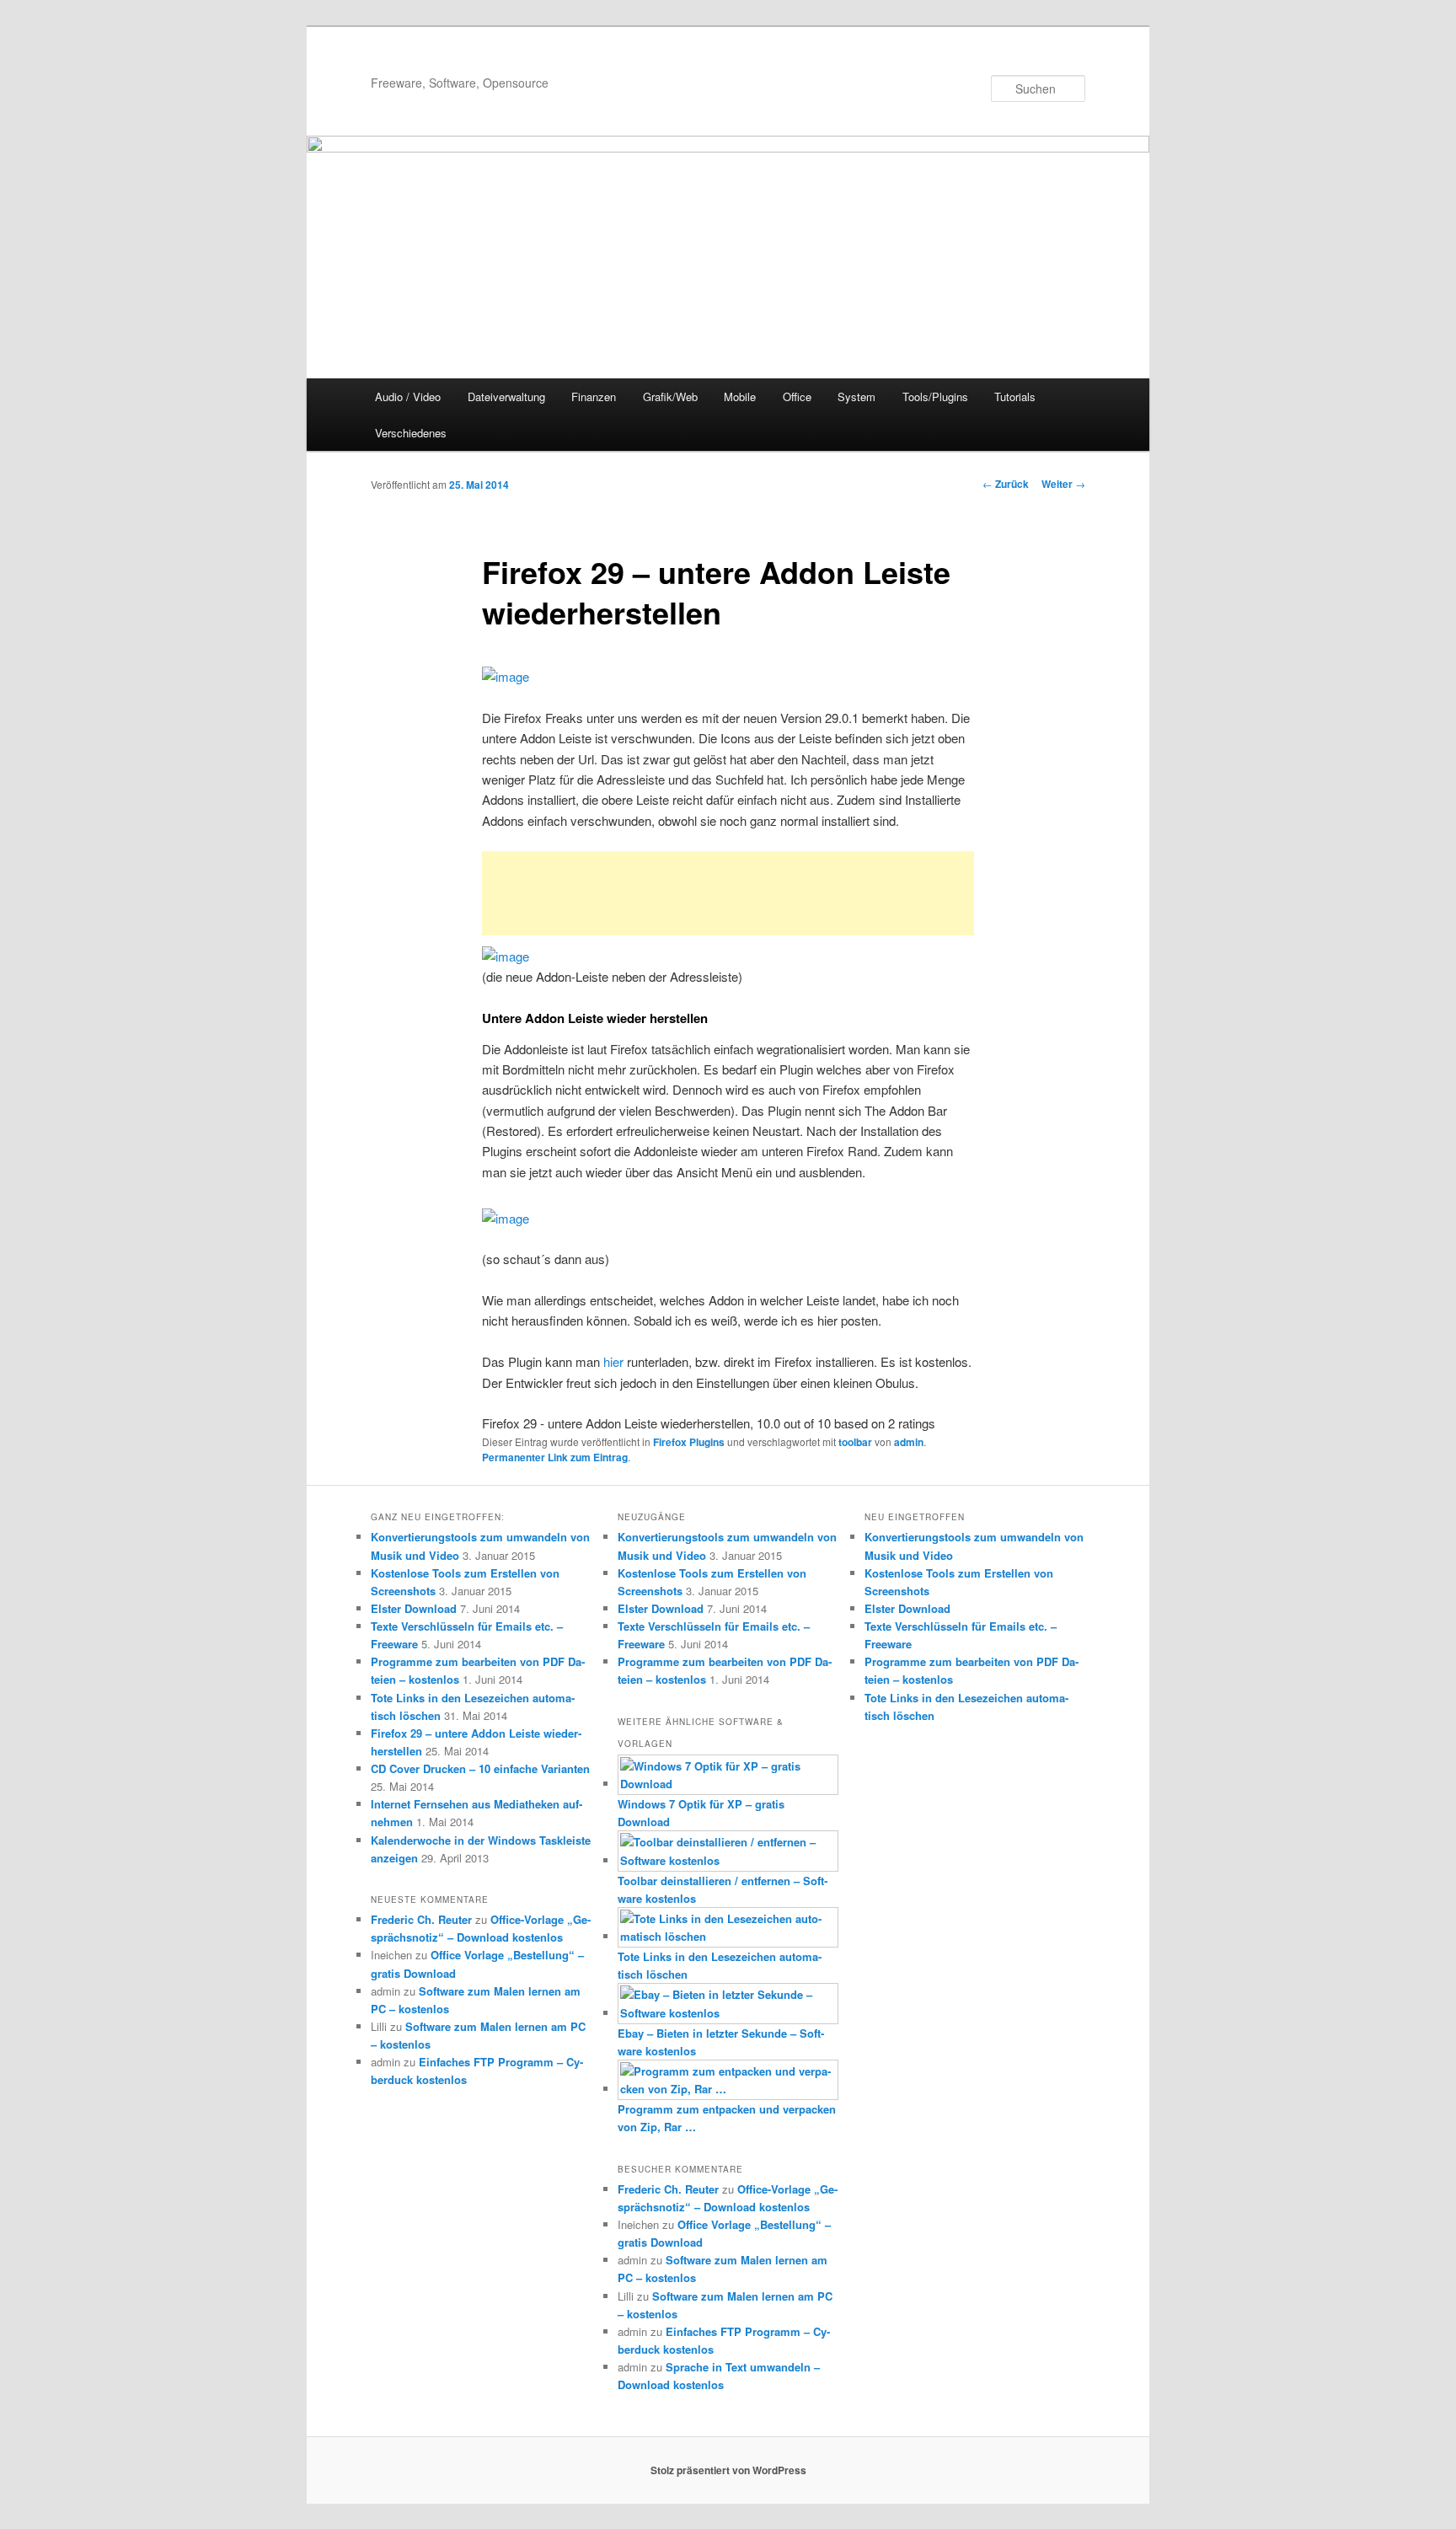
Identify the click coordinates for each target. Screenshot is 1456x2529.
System (856, 396)
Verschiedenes (411, 433)
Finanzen (594, 396)
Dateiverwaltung (506, 396)
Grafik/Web (670, 396)
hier (613, 1361)
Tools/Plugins (935, 396)
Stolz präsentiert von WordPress (728, 2470)
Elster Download (414, 1608)
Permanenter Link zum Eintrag (555, 1457)
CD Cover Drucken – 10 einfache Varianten (480, 1768)
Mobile (740, 396)
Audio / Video (408, 396)
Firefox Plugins (689, 1442)
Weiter (1063, 484)
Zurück (1006, 484)
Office (797, 396)
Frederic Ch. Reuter (421, 1919)
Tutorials (1015, 396)
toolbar (855, 1442)
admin (909, 1442)
